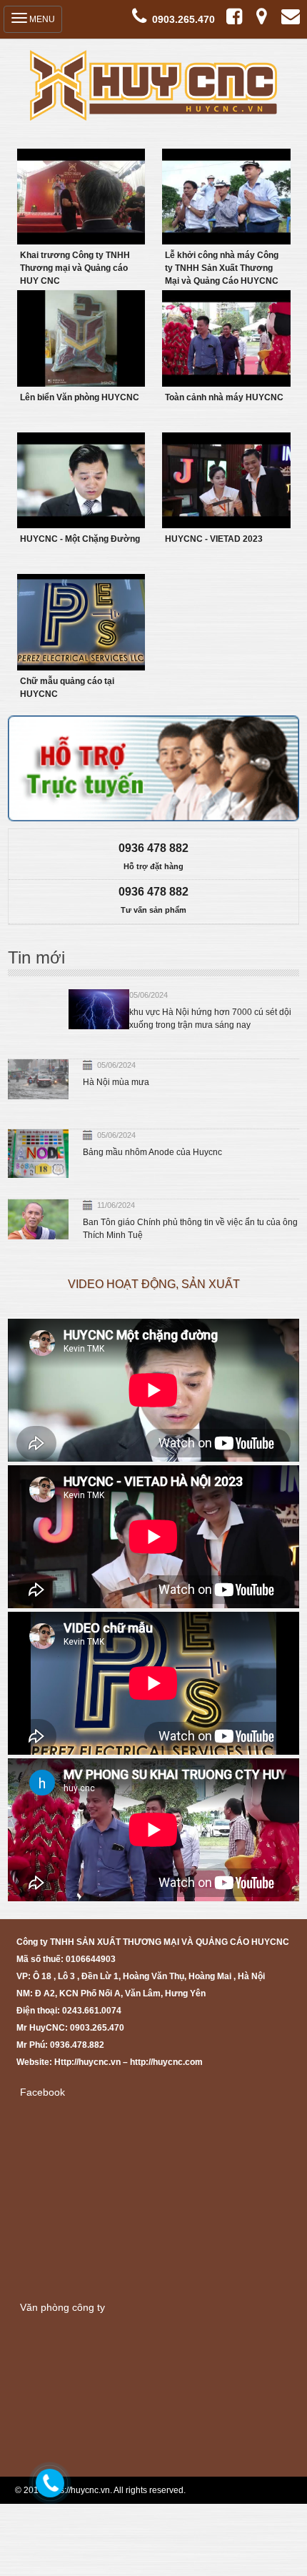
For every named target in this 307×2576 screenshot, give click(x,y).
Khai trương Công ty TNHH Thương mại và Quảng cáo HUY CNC (75, 268)
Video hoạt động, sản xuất (154, 1284)
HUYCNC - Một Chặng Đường (80, 539)
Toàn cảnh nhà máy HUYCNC (224, 397)
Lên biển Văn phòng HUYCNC (80, 397)
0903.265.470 (183, 19)
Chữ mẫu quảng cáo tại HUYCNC (67, 688)
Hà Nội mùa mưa (116, 1082)
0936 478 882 (153, 848)
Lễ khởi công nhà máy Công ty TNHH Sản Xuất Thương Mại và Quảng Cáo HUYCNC (222, 268)
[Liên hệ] (49, 2480)
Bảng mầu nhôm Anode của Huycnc (152, 1152)
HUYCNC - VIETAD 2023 (214, 539)
